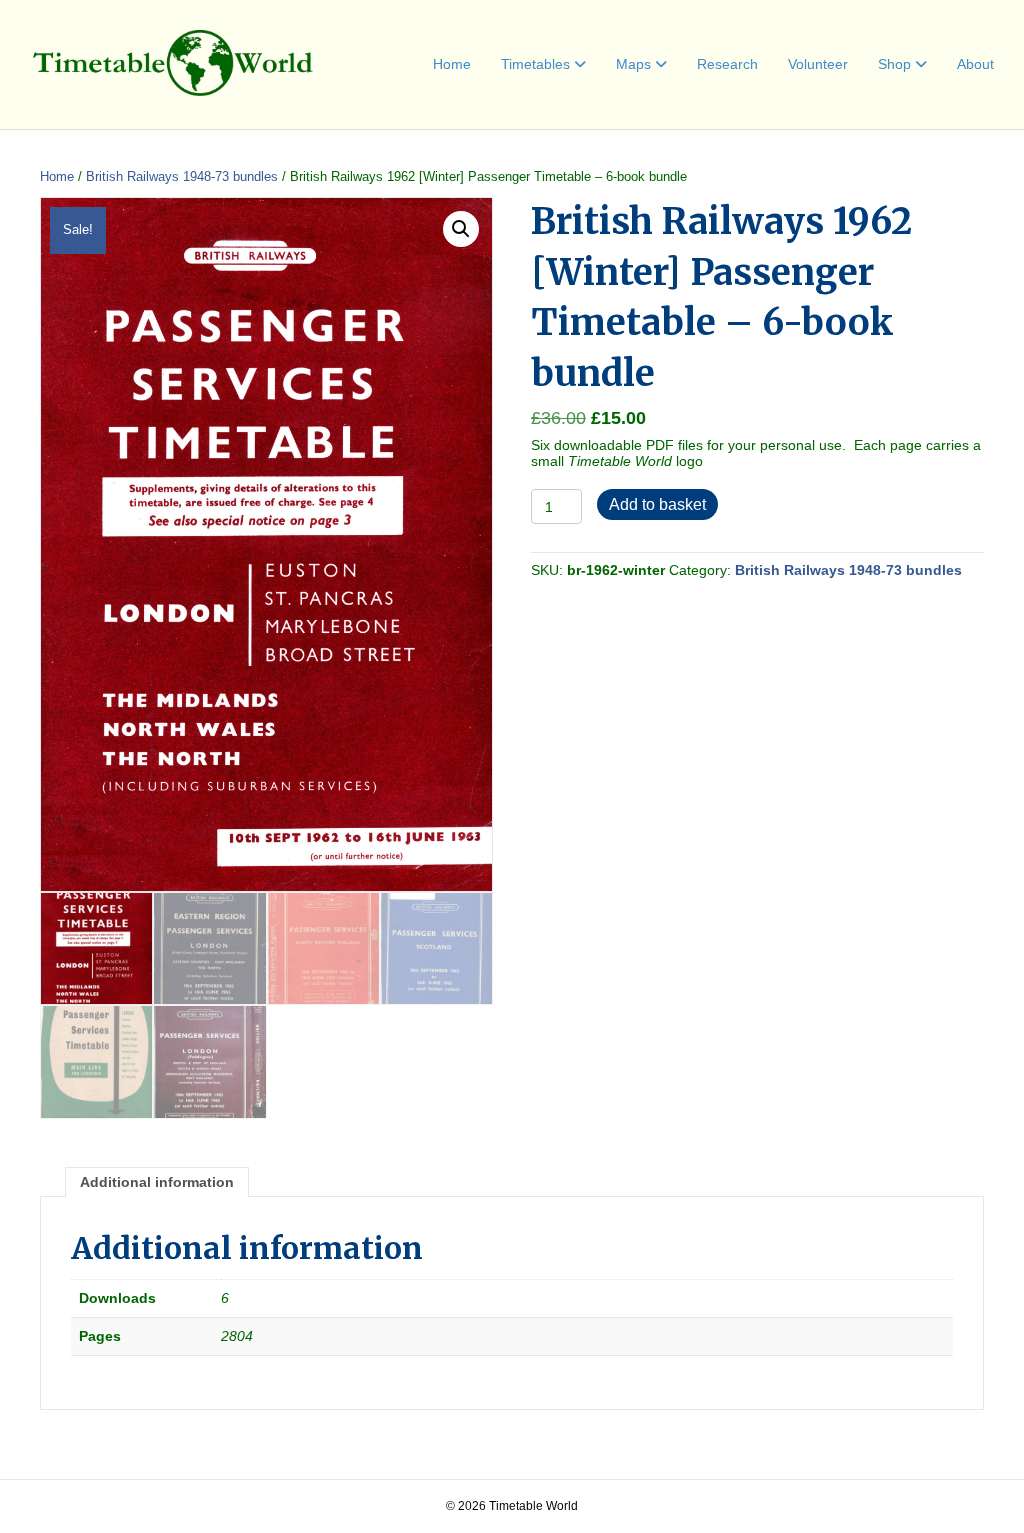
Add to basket (657, 504)
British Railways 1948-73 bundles (182, 176)
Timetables (535, 64)
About (975, 64)
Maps (633, 64)
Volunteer (818, 64)
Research (727, 64)
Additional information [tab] (157, 1182)
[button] (461, 229)
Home (452, 64)
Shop (894, 64)
